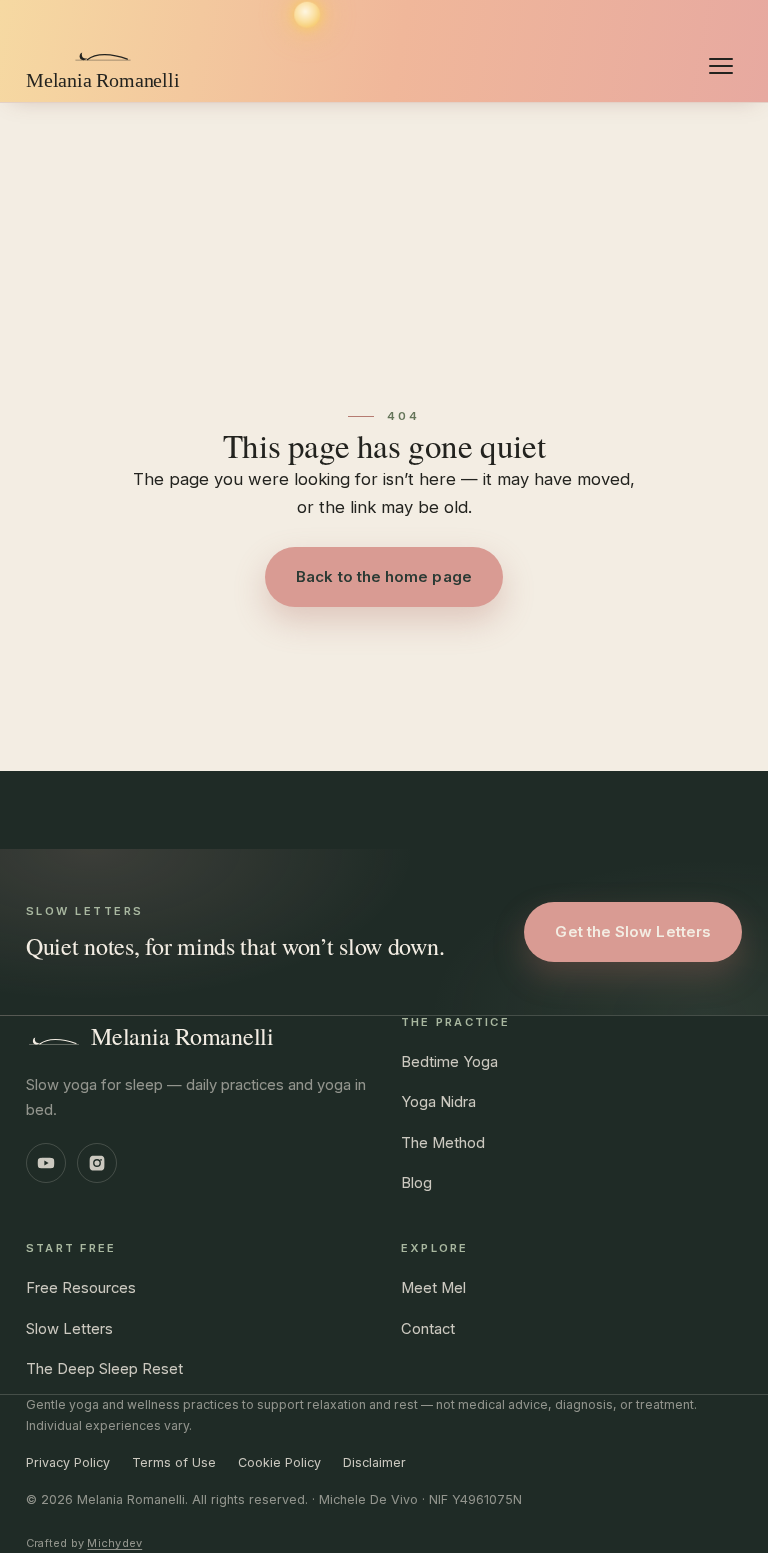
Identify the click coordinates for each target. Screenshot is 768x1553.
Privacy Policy (68, 1462)
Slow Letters (69, 1329)
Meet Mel (433, 1288)
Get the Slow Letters (633, 931)
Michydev (114, 1543)
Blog (416, 1183)
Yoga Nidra (438, 1102)
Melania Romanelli (182, 1036)
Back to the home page (384, 576)
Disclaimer (374, 1462)
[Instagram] (97, 1163)
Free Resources (81, 1288)
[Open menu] (721, 66)
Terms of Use (174, 1462)
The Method (443, 1143)
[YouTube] (46, 1163)
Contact (428, 1329)
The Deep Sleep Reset (104, 1369)
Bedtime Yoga (449, 1062)
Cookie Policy (279, 1462)
